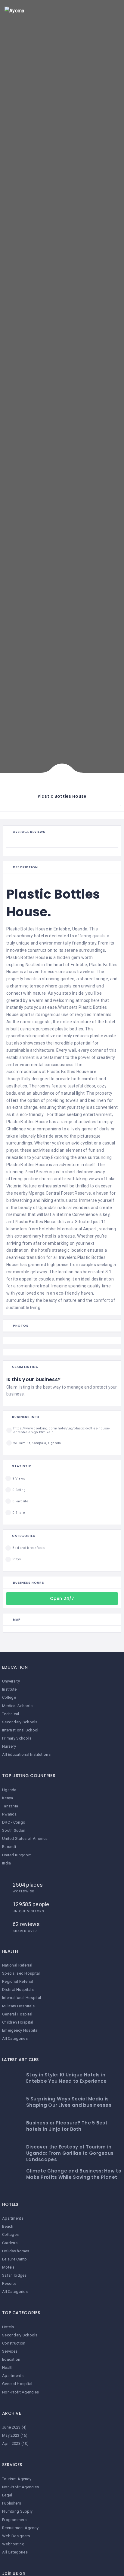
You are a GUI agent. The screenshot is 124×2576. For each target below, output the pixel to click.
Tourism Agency (17, 2479)
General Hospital (17, 2014)
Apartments (13, 2218)
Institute (9, 1689)
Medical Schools (17, 1706)
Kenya (8, 1798)
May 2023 (11, 2435)
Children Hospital (18, 2022)
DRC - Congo (14, 1822)
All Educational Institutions (26, 1754)
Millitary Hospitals (18, 2006)
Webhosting (13, 2544)
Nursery (9, 1746)
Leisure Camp (14, 2259)
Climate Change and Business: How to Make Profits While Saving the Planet (74, 2174)
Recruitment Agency (20, 2528)
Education (11, 2359)
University (11, 1681)
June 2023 (11, 2427)
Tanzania (10, 1806)
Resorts (9, 2283)
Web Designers (16, 2536)
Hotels (8, 2327)
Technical (11, 1714)
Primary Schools (17, 1738)
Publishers (12, 2503)
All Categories (15, 2038)
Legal (7, 2495)
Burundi (9, 1847)
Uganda (9, 1790)
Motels (8, 2267)
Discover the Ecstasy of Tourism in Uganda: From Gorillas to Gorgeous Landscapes (70, 2153)
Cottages (10, 2234)
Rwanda (9, 1814)
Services (10, 2351)
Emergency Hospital (20, 2030)
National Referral (17, 1965)
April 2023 (11, 2443)
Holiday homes (16, 2251)
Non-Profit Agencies (20, 2392)
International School (20, 1730)
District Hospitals (18, 1989)
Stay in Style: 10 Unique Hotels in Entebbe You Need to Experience (66, 2078)
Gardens (10, 2243)
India (6, 1863)
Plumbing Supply (17, 2511)
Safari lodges (14, 2275)
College (9, 1697)
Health (8, 2367)
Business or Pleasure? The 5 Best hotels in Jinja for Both (67, 2126)
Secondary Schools (20, 1722)
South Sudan (14, 1830)
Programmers (14, 2520)
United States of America (25, 1838)
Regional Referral (18, 1981)
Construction (14, 2343)
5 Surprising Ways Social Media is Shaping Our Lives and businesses (69, 2102)
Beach (8, 2226)
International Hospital (22, 1998)
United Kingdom (17, 1855)
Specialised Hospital (21, 1973)
